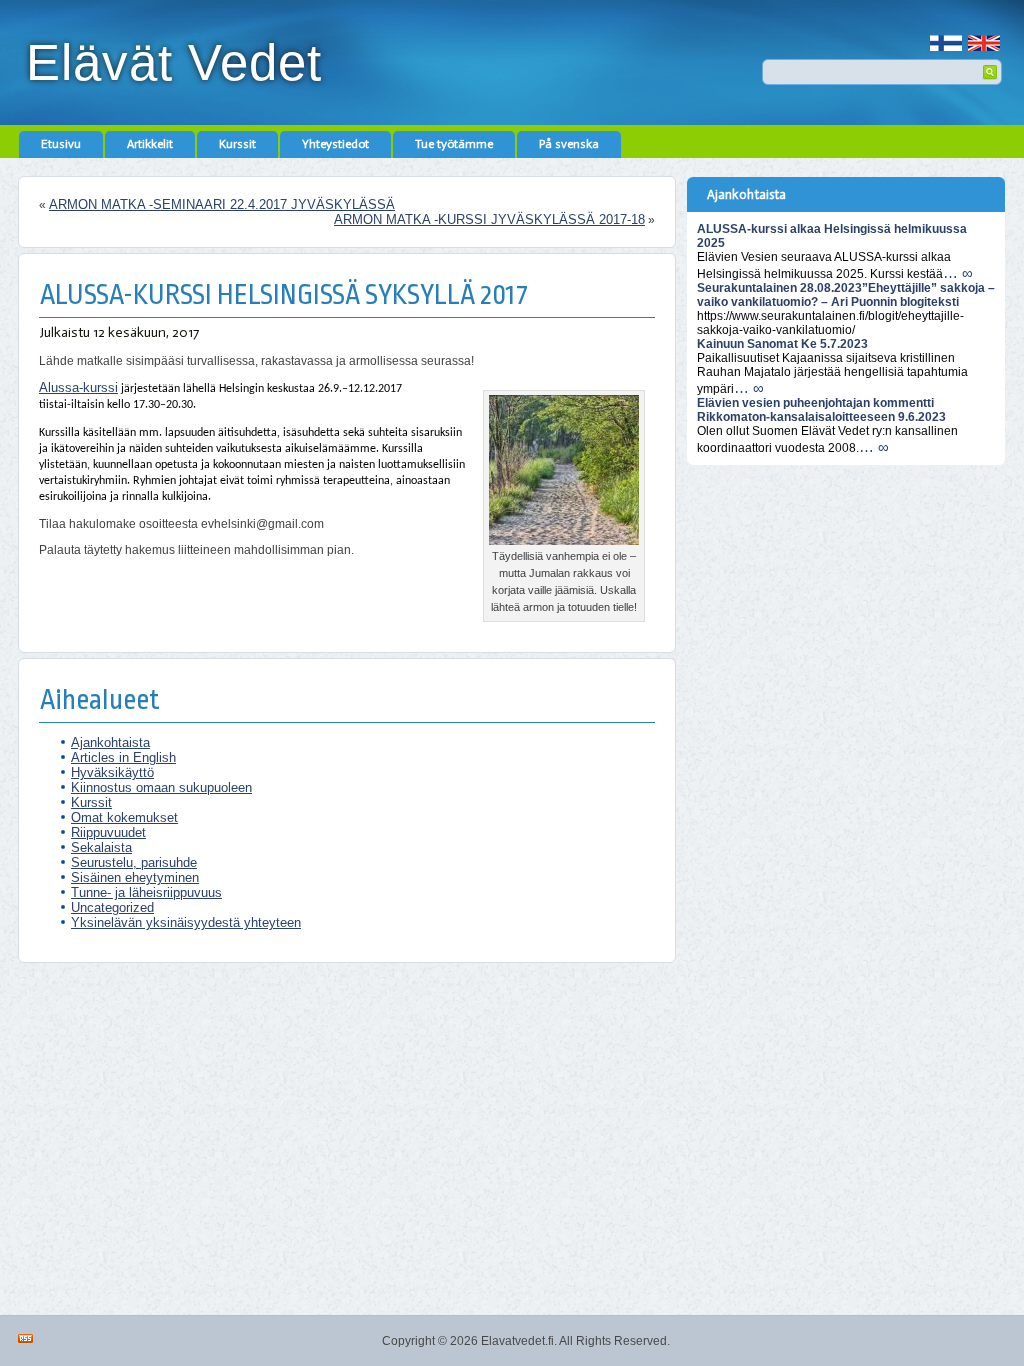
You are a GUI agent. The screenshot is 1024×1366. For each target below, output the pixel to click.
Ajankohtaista (110, 742)
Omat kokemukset (124, 817)
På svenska (569, 144)
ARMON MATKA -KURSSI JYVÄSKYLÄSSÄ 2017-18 (489, 219)
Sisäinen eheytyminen (135, 877)
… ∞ (958, 272)
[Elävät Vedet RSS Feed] (25, 1338)
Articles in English (123, 757)
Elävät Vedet (174, 62)
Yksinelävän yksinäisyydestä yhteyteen (186, 922)
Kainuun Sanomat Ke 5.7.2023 (782, 344)
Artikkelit (150, 144)
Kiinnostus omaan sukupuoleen (161, 787)
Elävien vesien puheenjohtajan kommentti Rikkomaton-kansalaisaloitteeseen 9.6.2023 (821, 410)
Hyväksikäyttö (112, 772)
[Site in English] (984, 35)
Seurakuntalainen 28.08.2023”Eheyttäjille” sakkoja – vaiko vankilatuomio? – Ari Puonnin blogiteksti (846, 295)
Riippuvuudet (108, 832)
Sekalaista (101, 847)
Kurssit (237, 144)
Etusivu (61, 144)
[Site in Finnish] (946, 35)
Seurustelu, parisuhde (134, 862)
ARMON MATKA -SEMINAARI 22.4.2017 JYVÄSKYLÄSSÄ (222, 204)
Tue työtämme (454, 144)
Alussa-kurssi (78, 387)
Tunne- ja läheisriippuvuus (146, 892)
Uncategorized (112, 907)
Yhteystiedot (335, 144)
